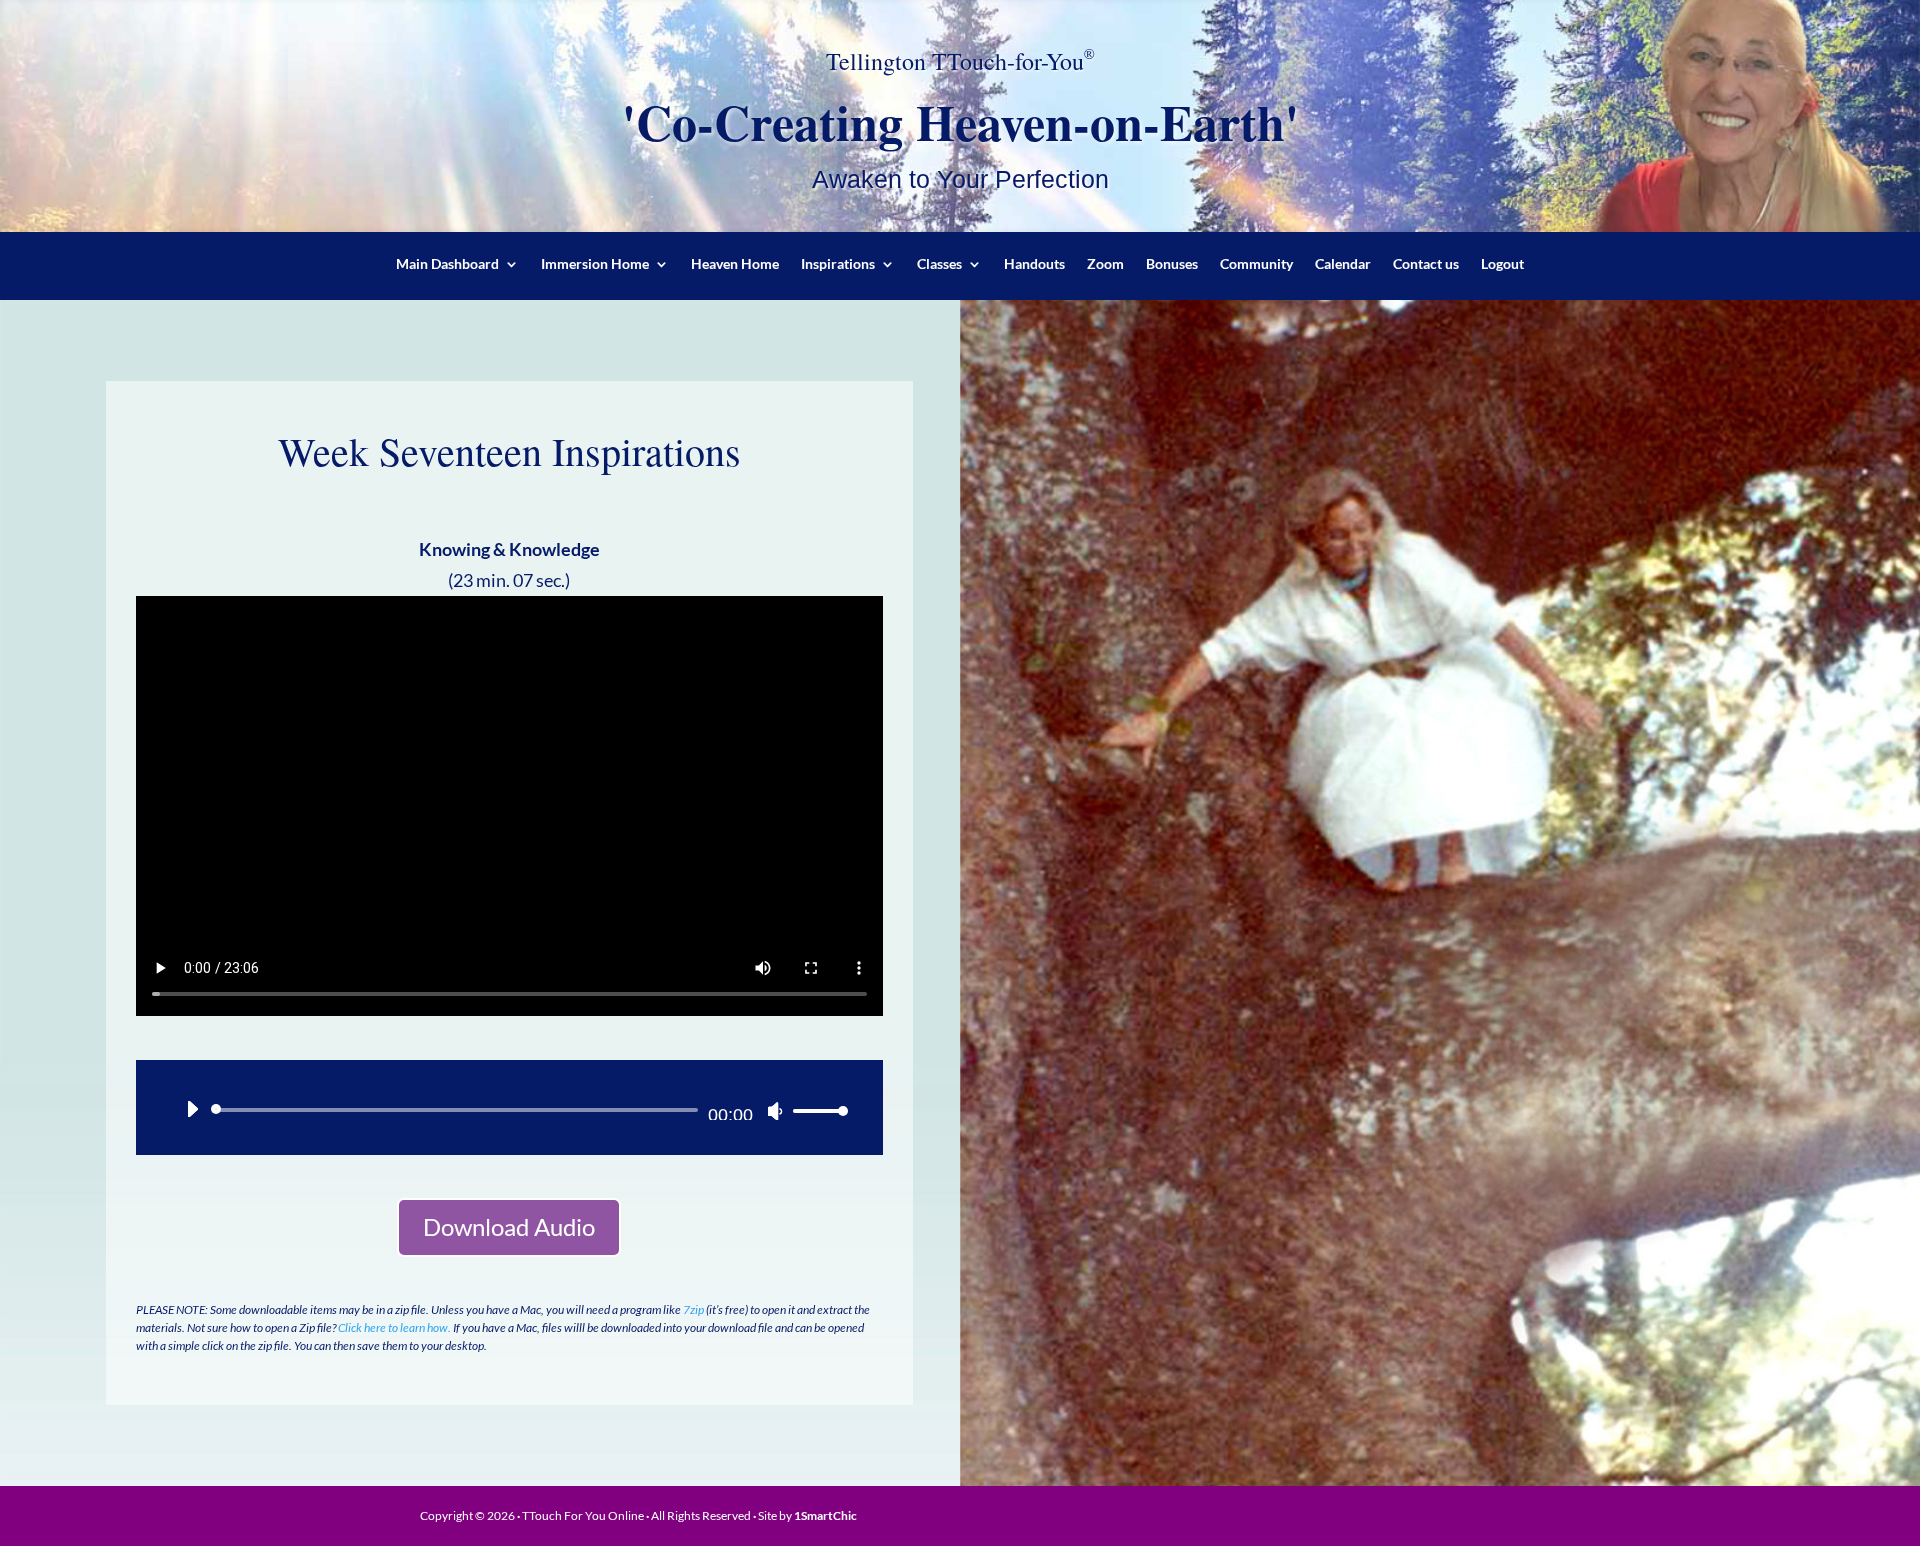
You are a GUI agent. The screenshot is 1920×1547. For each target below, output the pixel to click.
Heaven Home (735, 264)
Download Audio (509, 1226)
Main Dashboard (447, 264)
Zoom (1105, 264)
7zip (693, 1309)
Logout (1502, 264)
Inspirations (838, 264)
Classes (939, 264)
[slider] (815, 1110)
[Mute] (775, 1111)
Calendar (1343, 264)
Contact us (1426, 264)
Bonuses (1172, 264)
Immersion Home (595, 264)
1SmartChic (825, 1515)
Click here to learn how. (394, 1327)
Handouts (1034, 264)
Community (1256, 264)
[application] (509, 1110)
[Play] (192, 1109)
